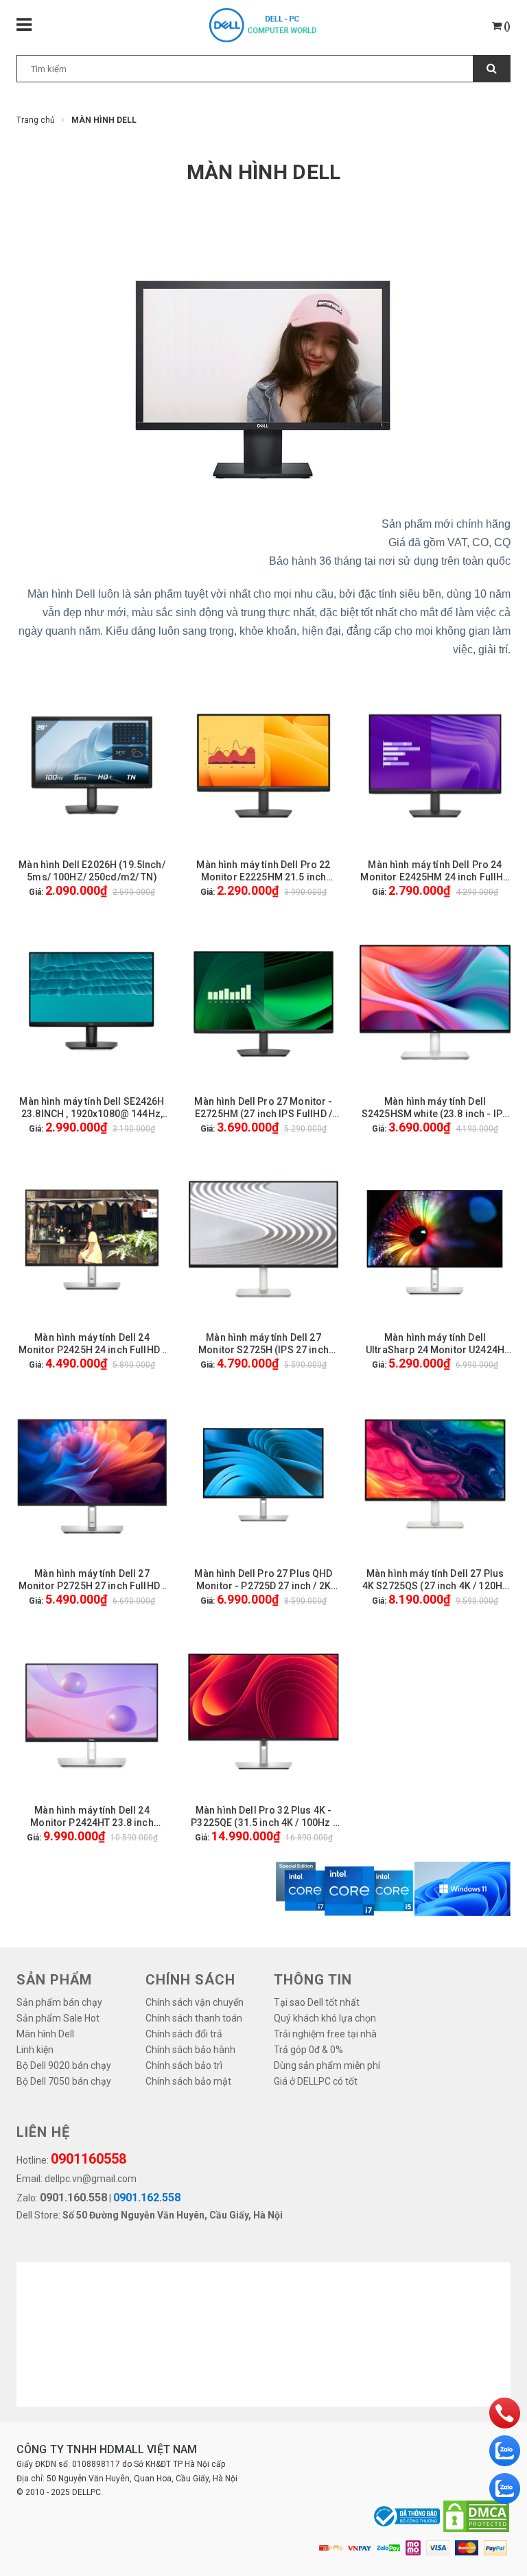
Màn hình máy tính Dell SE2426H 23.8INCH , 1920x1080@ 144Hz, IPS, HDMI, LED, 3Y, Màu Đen (92, 1108)
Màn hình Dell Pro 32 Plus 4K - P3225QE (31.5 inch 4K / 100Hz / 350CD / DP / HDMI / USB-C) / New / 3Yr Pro (263, 1817)
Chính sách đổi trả (184, 2034)
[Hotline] (505, 2413)
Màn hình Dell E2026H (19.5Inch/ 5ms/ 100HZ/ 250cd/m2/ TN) (92, 871)
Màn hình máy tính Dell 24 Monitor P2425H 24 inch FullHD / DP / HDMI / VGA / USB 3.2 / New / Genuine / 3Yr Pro (92, 1344)
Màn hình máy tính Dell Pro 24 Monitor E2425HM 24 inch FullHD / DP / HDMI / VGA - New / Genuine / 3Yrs (435, 871)
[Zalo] (505, 2451)
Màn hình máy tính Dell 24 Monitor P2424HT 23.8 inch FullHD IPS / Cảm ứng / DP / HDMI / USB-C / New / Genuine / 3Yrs (92, 1817)
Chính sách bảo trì (184, 2065)
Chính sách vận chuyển (195, 2002)
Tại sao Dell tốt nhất (317, 2002)
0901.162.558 (147, 2198)
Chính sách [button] (190, 1980)
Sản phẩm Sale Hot (58, 2018)
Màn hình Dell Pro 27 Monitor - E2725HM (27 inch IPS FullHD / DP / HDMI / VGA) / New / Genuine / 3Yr (263, 1108)
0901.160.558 (73, 2198)
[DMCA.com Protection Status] (476, 2516)
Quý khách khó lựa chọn (325, 2018)
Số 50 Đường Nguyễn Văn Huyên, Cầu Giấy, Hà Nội (173, 2215)
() (506, 26)
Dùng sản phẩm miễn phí (327, 2065)
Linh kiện (35, 2050)
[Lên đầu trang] (496, 2559)
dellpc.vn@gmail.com (91, 2179)
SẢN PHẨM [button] (54, 1980)
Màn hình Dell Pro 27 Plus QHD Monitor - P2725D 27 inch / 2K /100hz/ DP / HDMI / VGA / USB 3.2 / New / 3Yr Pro (263, 1580)
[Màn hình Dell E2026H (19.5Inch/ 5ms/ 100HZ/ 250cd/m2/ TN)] (92, 766)
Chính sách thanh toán (194, 2018)
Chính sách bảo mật (188, 2081)
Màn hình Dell (45, 2034)
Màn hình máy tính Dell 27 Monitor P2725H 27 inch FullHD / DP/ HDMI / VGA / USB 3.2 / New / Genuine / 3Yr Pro (92, 1580)
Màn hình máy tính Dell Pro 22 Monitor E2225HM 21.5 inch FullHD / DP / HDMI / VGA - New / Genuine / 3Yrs (263, 871)
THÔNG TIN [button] (313, 1980)
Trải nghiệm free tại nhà (325, 2034)
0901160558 (89, 2159)
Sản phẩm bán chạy (59, 2002)
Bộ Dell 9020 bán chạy (64, 2065)
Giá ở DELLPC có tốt (316, 2081)
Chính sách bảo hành (190, 2050)
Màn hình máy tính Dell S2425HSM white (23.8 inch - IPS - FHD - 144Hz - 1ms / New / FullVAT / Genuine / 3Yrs (435, 1108)
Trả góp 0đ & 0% (308, 2050)
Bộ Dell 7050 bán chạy (64, 2081)
